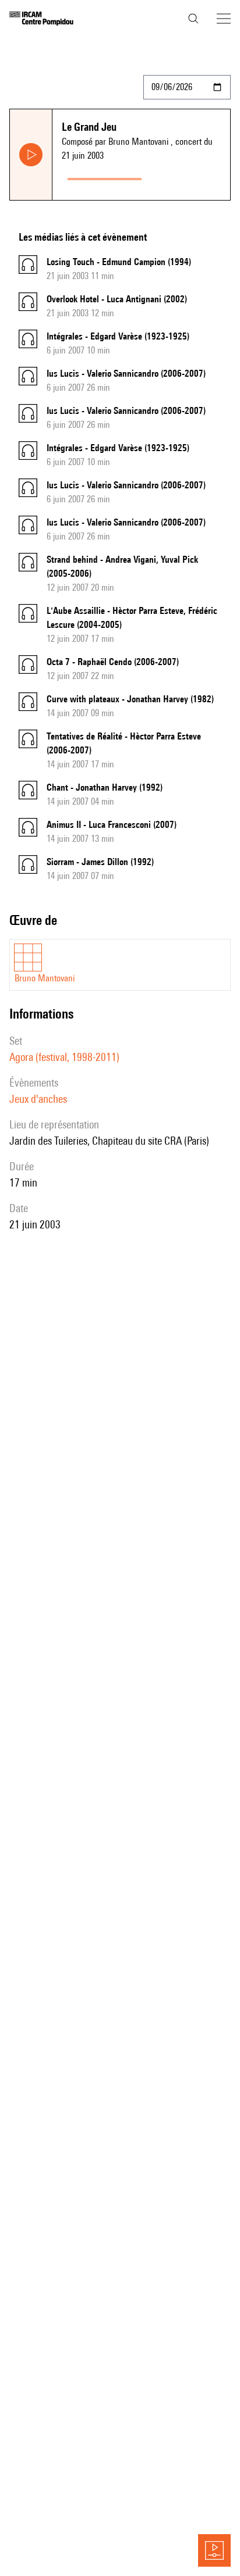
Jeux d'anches (38, 1099)
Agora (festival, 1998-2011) (64, 1057)
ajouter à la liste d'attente (188, 176)
